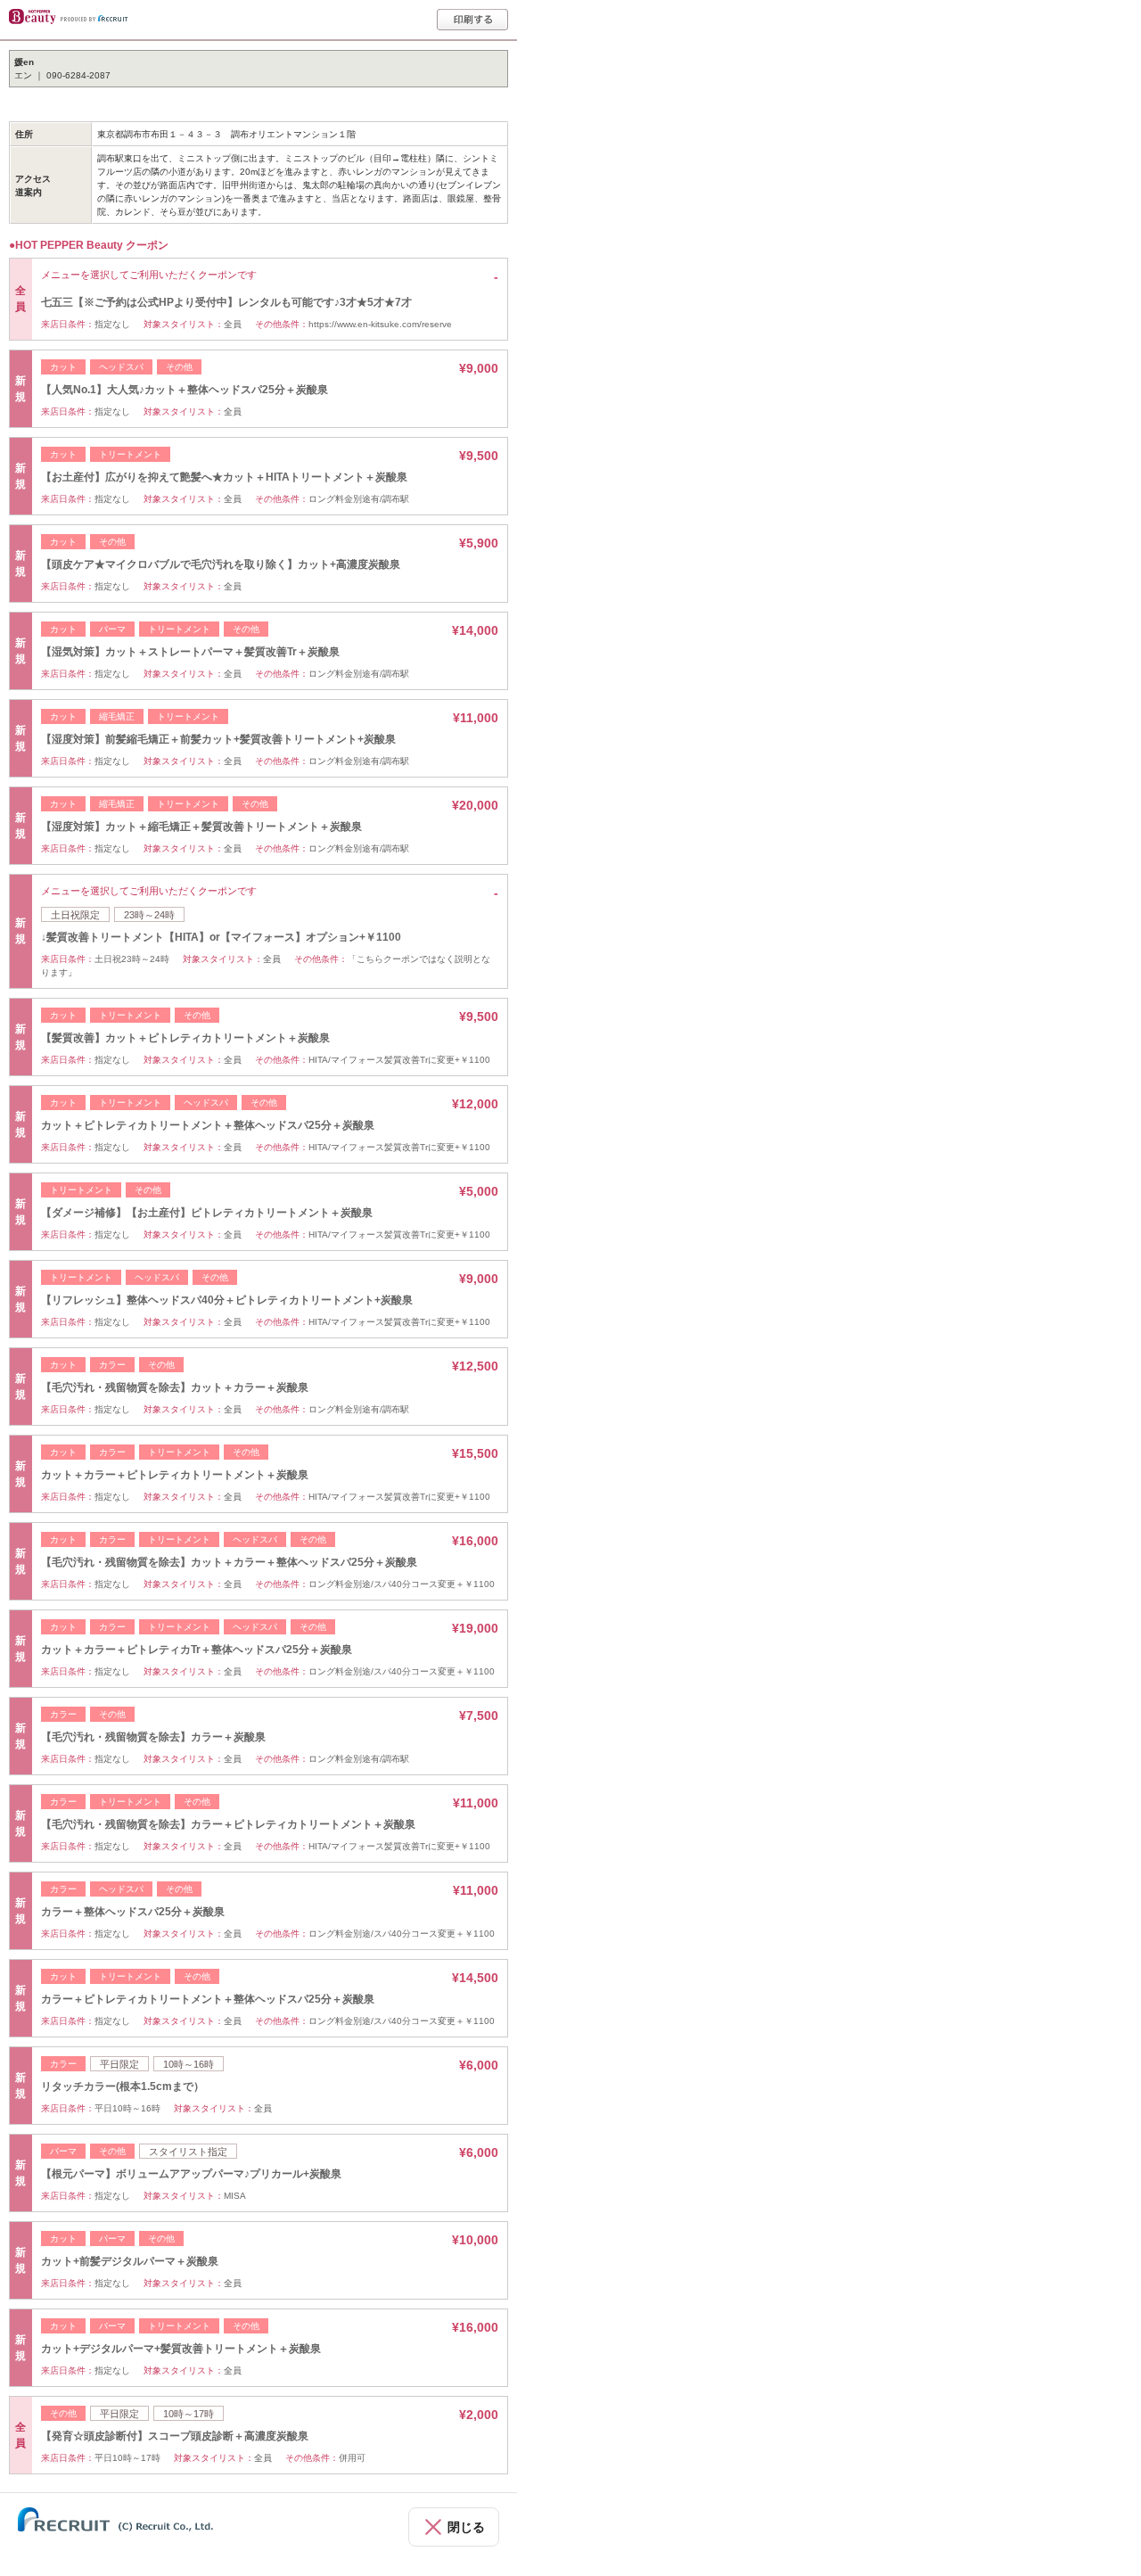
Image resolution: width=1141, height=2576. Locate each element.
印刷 (472, 20)
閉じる (466, 2527)
